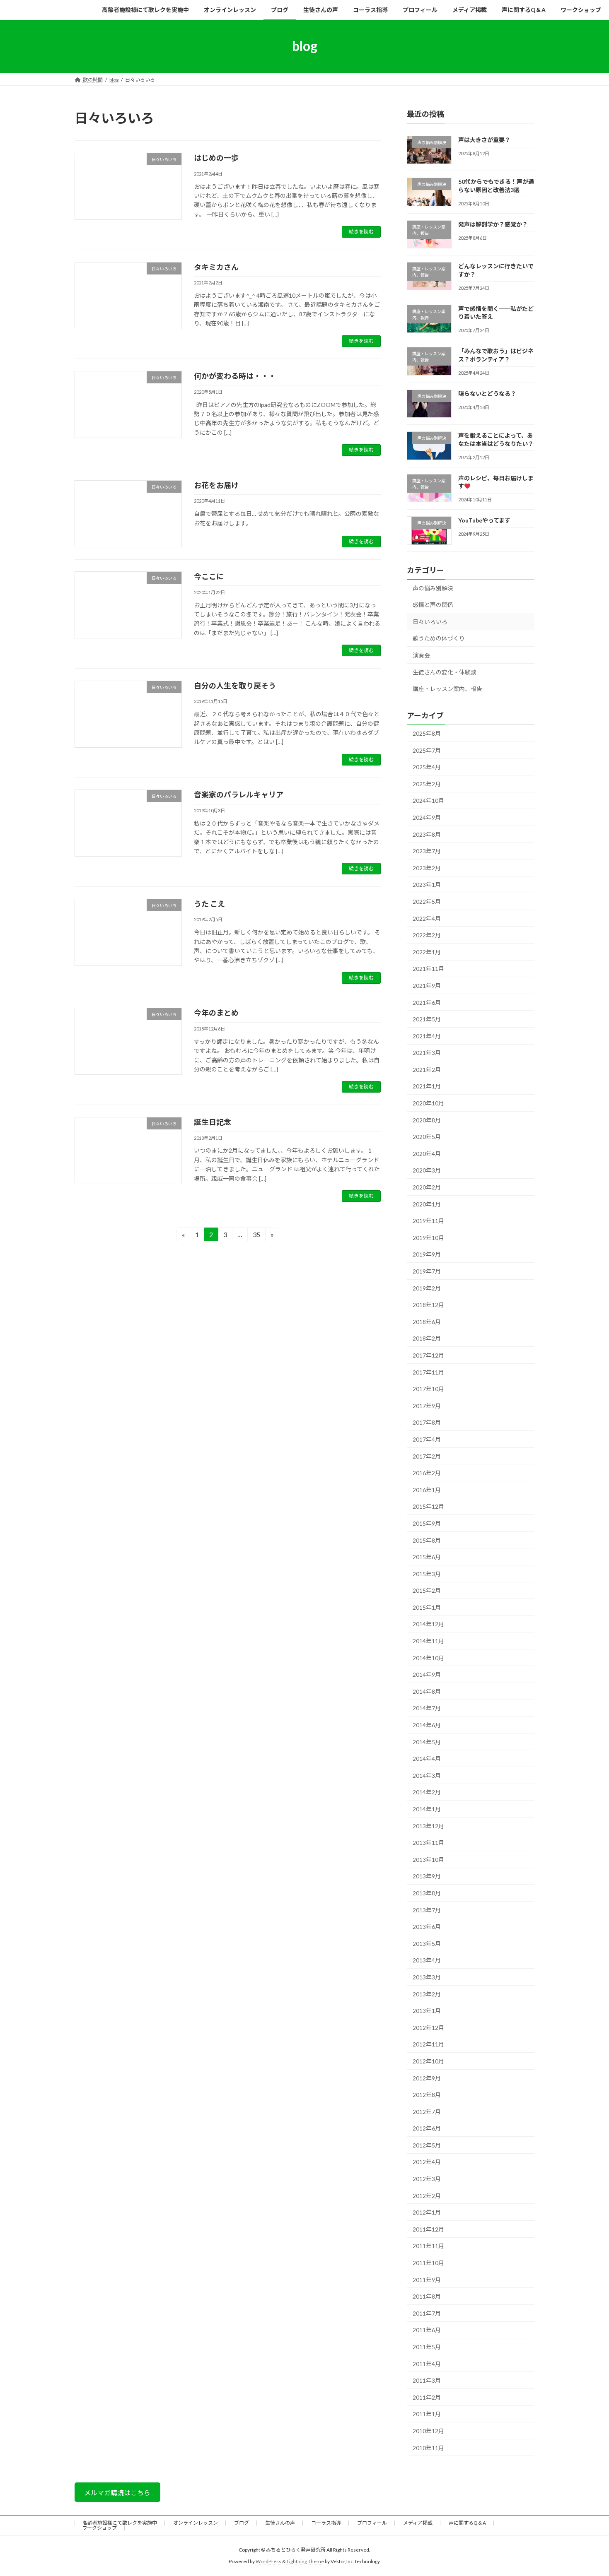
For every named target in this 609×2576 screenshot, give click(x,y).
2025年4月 (427, 767)
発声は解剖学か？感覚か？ (493, 224)
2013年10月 (428, 1859)
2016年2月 (427, 1473)
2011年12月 (428, 2229)
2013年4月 (427, 1960)
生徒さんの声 (280, 2523)
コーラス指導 (326, 2523)
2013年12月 (428, 1826)
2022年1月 (427, 952)
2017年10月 (428, 1389)
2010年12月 (428, 2431)
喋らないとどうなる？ (487, 394)
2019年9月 (427, 1254)
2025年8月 (427, 733)
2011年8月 (427, 2296)
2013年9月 (427, 1876)
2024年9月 (427, 817)
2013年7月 (427, 1910)
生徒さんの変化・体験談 (445, 672)
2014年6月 (427, 1725)
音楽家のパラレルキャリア (239, 794)
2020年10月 (428, 1103)
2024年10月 (428, 800)
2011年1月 (427, 2414)
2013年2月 (427, 1994)
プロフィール (372, 2523)
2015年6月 (427, 1557)
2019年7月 (427, 1271)
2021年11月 (428, 969)
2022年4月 (427, 918)
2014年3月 (427, 1775)
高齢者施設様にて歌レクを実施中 (120, 2523)
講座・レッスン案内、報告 (447, 689)
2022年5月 (427, 902)
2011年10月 (428, 2263)
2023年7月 (427, 851)
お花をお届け (216, 485)
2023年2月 (427, 868)
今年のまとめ (216, 1013)
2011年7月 (427, 2313)
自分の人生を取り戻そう (235, 686)
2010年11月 (428, 2447)
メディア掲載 (418, 2523)
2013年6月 (427, 1927)
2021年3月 (427, 1053)
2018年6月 (427, 1321)
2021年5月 (427, 1019)
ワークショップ (99, 2528)
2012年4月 (427, 2162)
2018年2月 (427, 1338)
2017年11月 (428, 1372)
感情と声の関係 (433, 605)
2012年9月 (427, 2078)
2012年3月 (427, 2179)
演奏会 (421, 655)
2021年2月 (427, 1069)
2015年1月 (427, 1607)
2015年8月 (427, 1540)
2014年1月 (427, 1809)
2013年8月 (427, 1893)
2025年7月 (427, 750)
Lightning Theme (305, 2562)
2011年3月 (427, 2380)
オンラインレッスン (196, 2523)
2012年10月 (428, 2061)
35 (256, 1236)
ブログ (242, 2523)
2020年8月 (427, 1120)
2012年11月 (428, 2044)
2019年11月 (428, 1221)
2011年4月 (427, 2363)
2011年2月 (427, 2397)
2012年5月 (427, 2145)
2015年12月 (428, 1506)
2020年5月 (427, 1137)
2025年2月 (427, 784)
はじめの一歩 (216, 158)
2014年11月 (428, 1641)
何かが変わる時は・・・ (235, 376)
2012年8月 (427, 2095)
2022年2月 (427, 935)
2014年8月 (427, 1691)
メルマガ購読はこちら (117, 2493)
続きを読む (361, 232)
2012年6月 (427, 2128)
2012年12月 (428, 2027)
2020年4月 (427, 1153)
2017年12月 (428, 1355)
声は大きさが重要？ (484, 140)
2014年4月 (427, 1759)
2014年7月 (427, 1708)
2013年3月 (427, 1977)
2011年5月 (427, 2347)
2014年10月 (428, 1658)
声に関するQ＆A (467, 2523)
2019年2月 (427, 1288)
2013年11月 (428, 1843)
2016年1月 (427, 1489)
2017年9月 (427, 1405)
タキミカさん (216, 267)
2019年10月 (428, 1237)
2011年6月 (427, 2330)
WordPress (268, 2562)
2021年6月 (427, 1002)
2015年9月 (427, 1523)
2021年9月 (427, 986)
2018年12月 (428, 1305)
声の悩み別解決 (433, 588)
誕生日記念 (213, 1122)
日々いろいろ (430, 621)
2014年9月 (427, 1674)
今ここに (209, 576)
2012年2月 (427, 2195)
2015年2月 (427, 1590)
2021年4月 (427, 1036)
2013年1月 (427, 2011)
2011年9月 (427, 2279)
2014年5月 (427, 1742)
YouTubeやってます (484, 520)
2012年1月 (427, 2212)
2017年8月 (427, 1422)
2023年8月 (427, 834)
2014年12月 (428, 1624)
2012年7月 (427, 2111)
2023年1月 (427, 885)
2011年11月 (428, 2246)
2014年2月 (427, 1792)
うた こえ (209, 904)
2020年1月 (427, 1204)
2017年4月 (427, 1439)
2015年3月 (427, 1573)
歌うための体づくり (439, 638)
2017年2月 (427, 1456)
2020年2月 (427, 1187)
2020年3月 (427, 1170)
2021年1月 (427, 1086)
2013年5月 (427, 1943)
